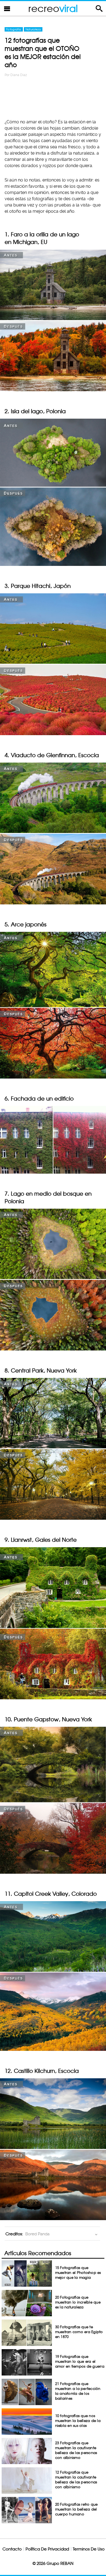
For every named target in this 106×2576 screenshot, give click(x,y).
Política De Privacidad (47, 2549)
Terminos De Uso (89, 2549)
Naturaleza (33, 29)
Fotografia (14, 29)
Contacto (12, 2549)
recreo (53, 8)
